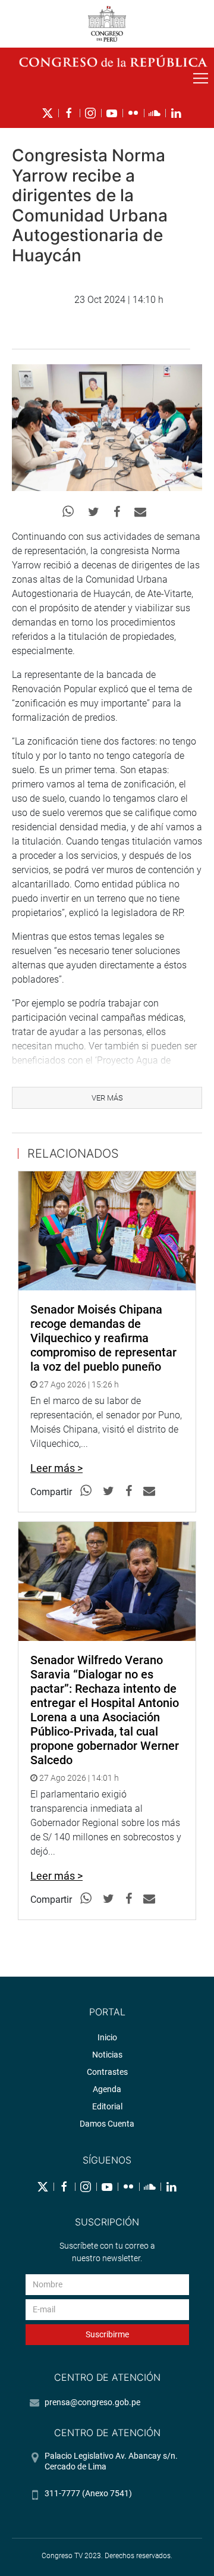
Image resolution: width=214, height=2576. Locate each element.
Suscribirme (107, 2334)
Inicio (107, 2037)
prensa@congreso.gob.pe (92, 2402)
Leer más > (56, 1468)
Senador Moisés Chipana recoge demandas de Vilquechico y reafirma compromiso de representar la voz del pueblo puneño (103, 1338)
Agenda (107, 2089)
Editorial (107, 2106)
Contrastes (107, 2072)
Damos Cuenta (107, 2124)
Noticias (107, 2055)
